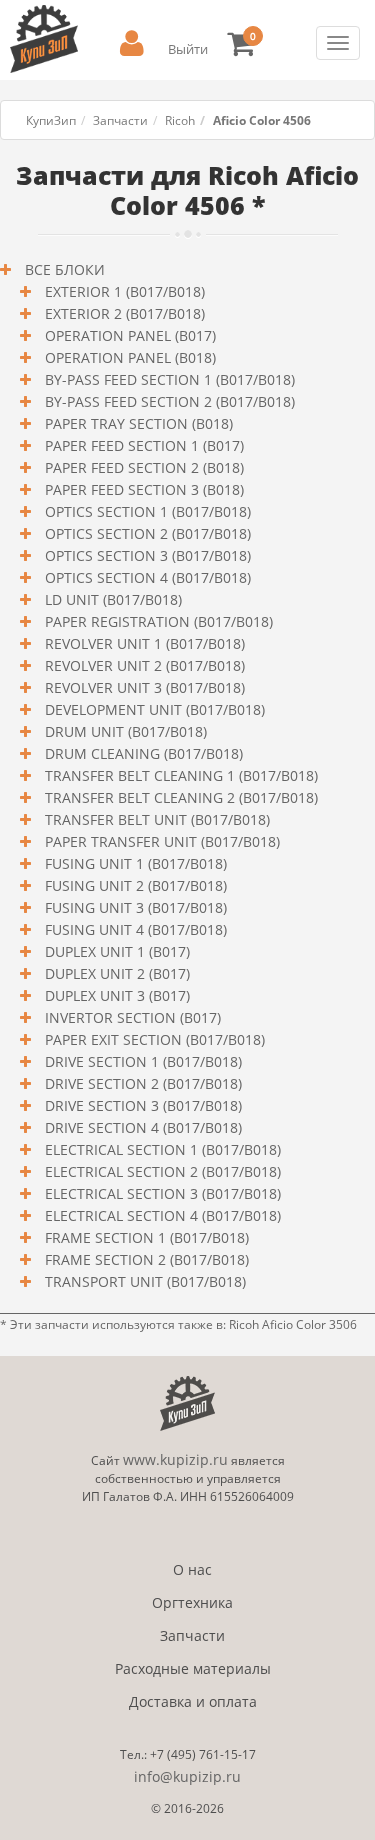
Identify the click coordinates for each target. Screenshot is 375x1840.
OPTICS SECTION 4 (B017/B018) (146, 577)
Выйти (188, 49)
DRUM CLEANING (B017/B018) (142, 753)
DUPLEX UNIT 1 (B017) (115, 951)
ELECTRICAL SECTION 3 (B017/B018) (161, 1193)
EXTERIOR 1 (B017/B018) (123, 291)
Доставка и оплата (193, 1701)
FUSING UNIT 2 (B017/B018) (134, 885)
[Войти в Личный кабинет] (132, 43)
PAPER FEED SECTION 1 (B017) (142, 445)
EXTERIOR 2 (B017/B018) (123, 313)
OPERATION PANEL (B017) (128, 335)
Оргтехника (192, 1602)
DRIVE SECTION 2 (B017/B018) (141, 1083)
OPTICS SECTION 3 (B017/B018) (146, 555)
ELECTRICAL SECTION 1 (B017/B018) (161, 1149)
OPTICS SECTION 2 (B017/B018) (146, 533)
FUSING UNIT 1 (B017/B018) (134, 863)
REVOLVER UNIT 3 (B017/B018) (143, 687)
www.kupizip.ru (175, 1459)
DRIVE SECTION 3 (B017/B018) (141, 1105)
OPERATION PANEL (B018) (128, 357)
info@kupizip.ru (187, 1776)
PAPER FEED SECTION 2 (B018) (142, 467)
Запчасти (120, 120)
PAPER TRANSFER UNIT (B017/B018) (160, 841)
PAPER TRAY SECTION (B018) (137, 423)
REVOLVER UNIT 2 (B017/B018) (143, 665)
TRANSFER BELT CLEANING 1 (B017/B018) (179, 775)
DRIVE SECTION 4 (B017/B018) (141, 1127)
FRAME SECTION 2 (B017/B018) (145, 1259)
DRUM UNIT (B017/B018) (124, 731)
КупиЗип (51, 120)
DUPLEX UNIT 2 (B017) (115, 973)
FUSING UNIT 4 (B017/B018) (134, 929)
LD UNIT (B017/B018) (111, 599)
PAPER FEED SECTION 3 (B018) (142, 489)
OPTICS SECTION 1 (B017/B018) (146, 511)
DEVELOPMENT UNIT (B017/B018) (153, 709)
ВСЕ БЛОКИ (63, 269)
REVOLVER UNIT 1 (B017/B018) (143, 643)
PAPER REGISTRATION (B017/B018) (157, 621)
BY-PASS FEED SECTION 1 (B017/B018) (168, 379)
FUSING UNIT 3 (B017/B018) (134, 907)
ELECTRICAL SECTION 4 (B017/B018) (161, 1215)
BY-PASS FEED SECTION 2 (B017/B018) (168, 401)
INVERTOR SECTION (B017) (131, 1017)
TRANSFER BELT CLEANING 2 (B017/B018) (179, 797)
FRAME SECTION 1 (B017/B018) (145, 1237)
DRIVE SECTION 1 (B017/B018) (141, 1061)
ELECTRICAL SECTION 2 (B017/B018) (161, 1171)
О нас (192, 1569)
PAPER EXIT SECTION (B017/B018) (153, 1039)
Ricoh (180, 120)
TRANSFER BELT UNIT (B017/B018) (155, 819)
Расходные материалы (193, 1668)
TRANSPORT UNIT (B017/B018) (143, 1281)
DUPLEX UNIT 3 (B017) (115, 995)
